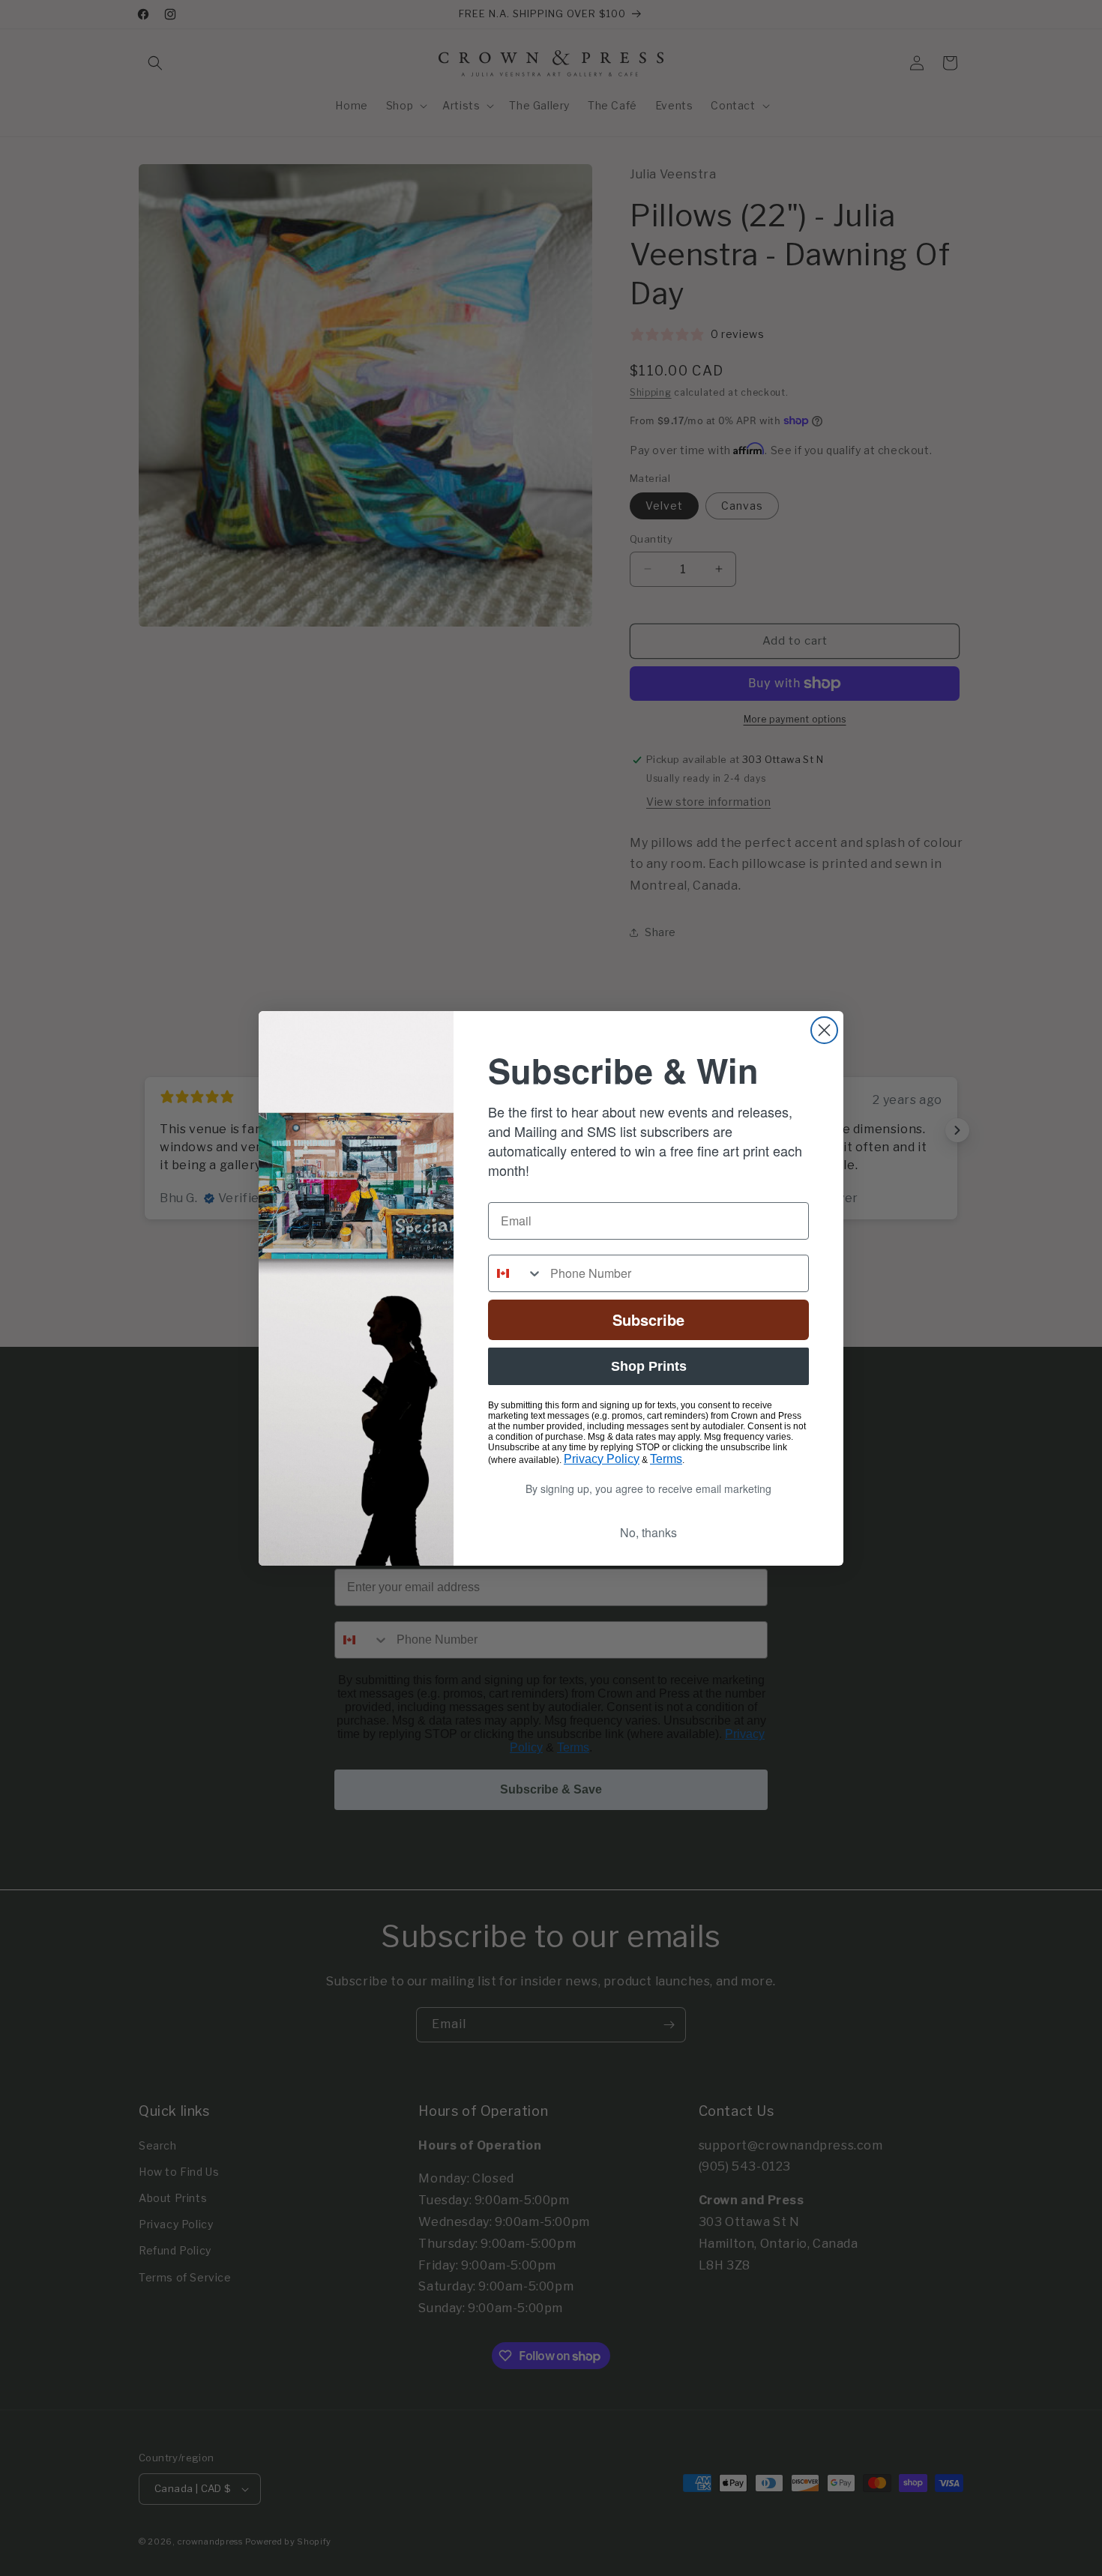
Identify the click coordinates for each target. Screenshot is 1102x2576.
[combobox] (516, 1273)
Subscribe (648, 1319)
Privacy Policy (602, 1459)
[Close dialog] (824, 1030)
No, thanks (648, 1532)
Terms (666, 1459)
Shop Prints (649, 1366)
